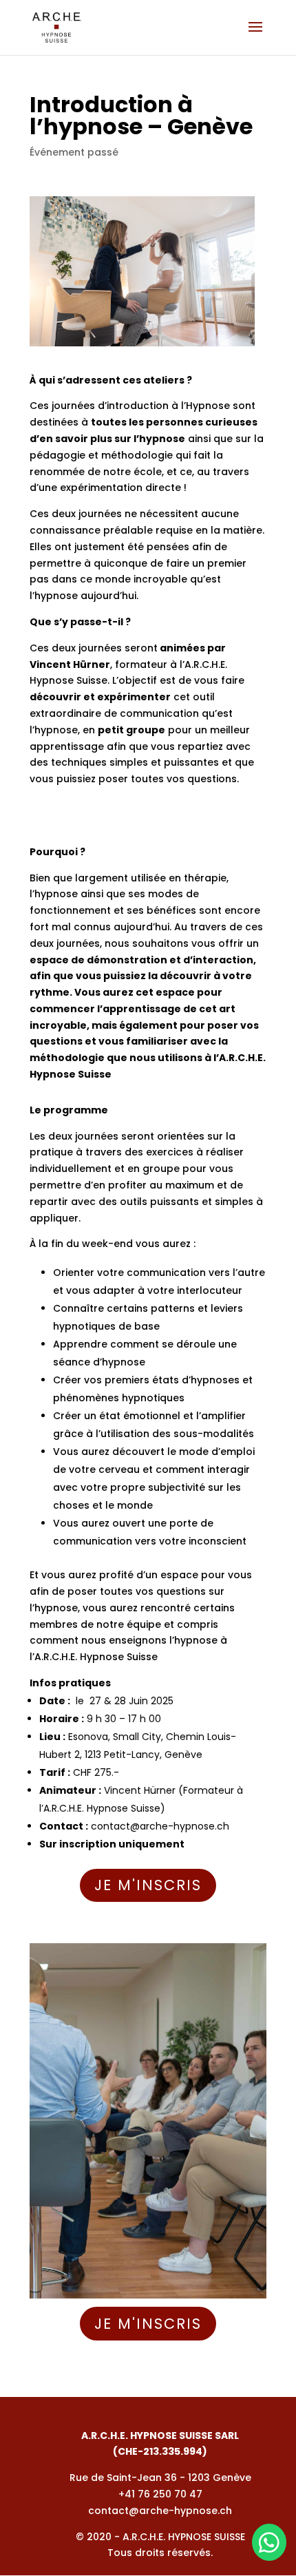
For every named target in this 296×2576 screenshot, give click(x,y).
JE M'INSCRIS (148, 1885)
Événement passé (74, 152)
